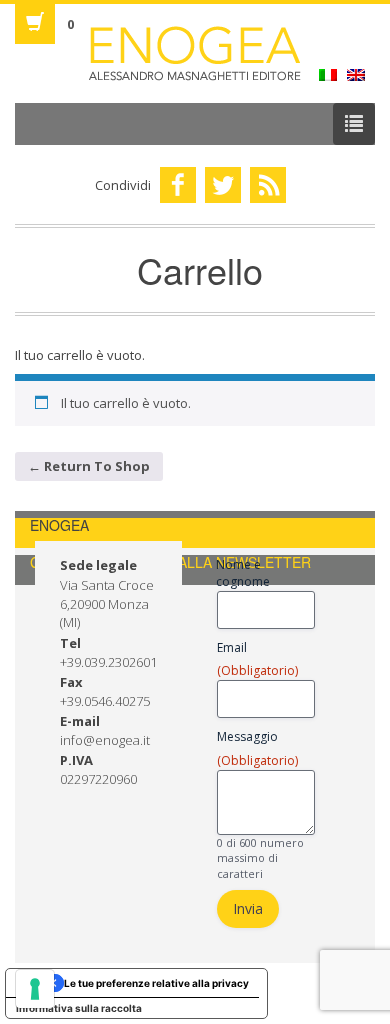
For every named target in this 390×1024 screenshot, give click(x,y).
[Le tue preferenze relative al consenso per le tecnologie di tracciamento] (35, 989)
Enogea (195, 53)
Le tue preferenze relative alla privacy (156, 983)
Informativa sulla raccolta (79, 1008)
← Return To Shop (89, 466)
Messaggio (257, 748)
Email (257, 659)
